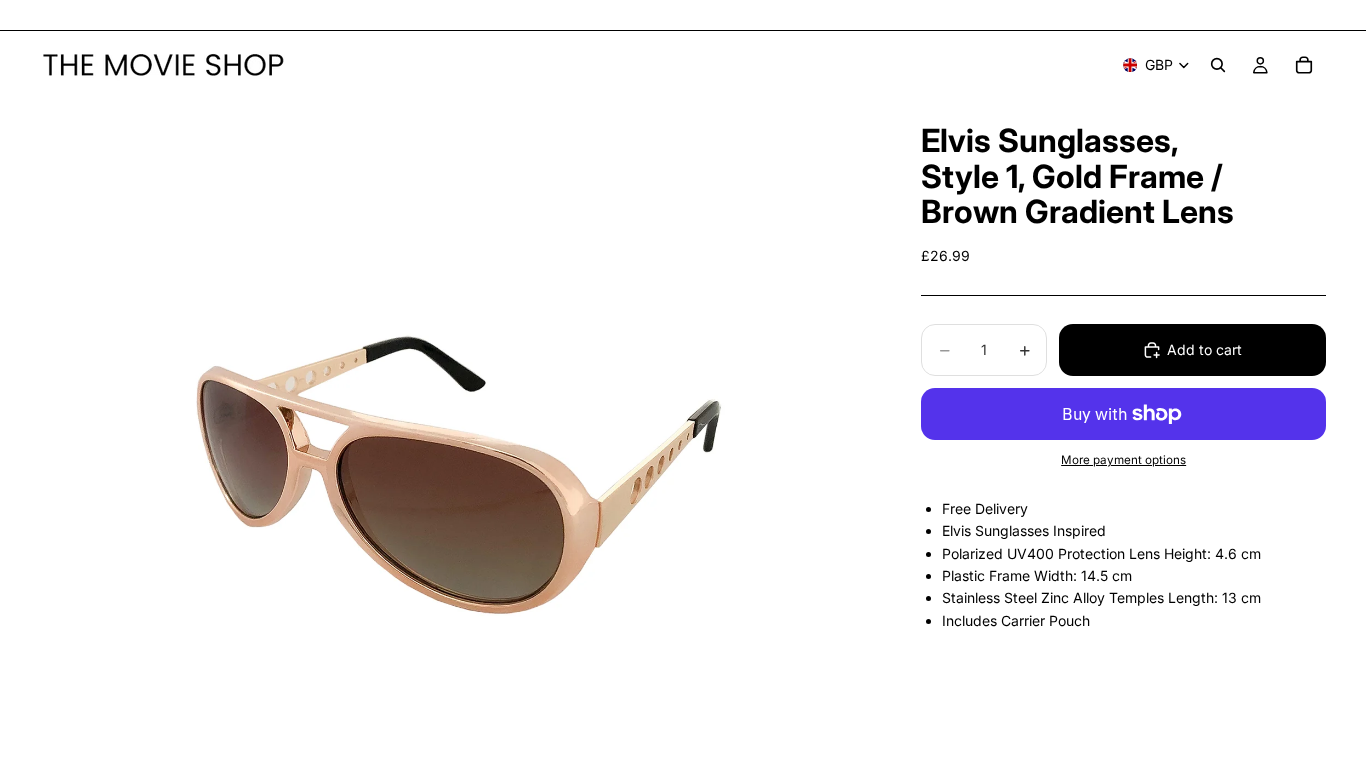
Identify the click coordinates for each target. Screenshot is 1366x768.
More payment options (1123, 460)
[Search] (1218, 65)
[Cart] (1304, 65)
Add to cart (1204, 349)
